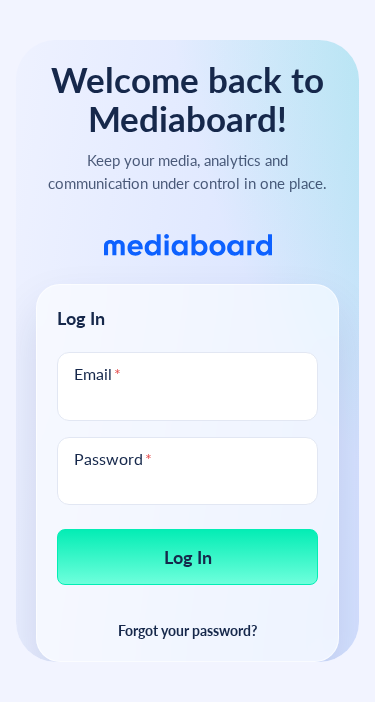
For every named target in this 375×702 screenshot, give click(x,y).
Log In (188, 556)
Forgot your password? (187, 630)
